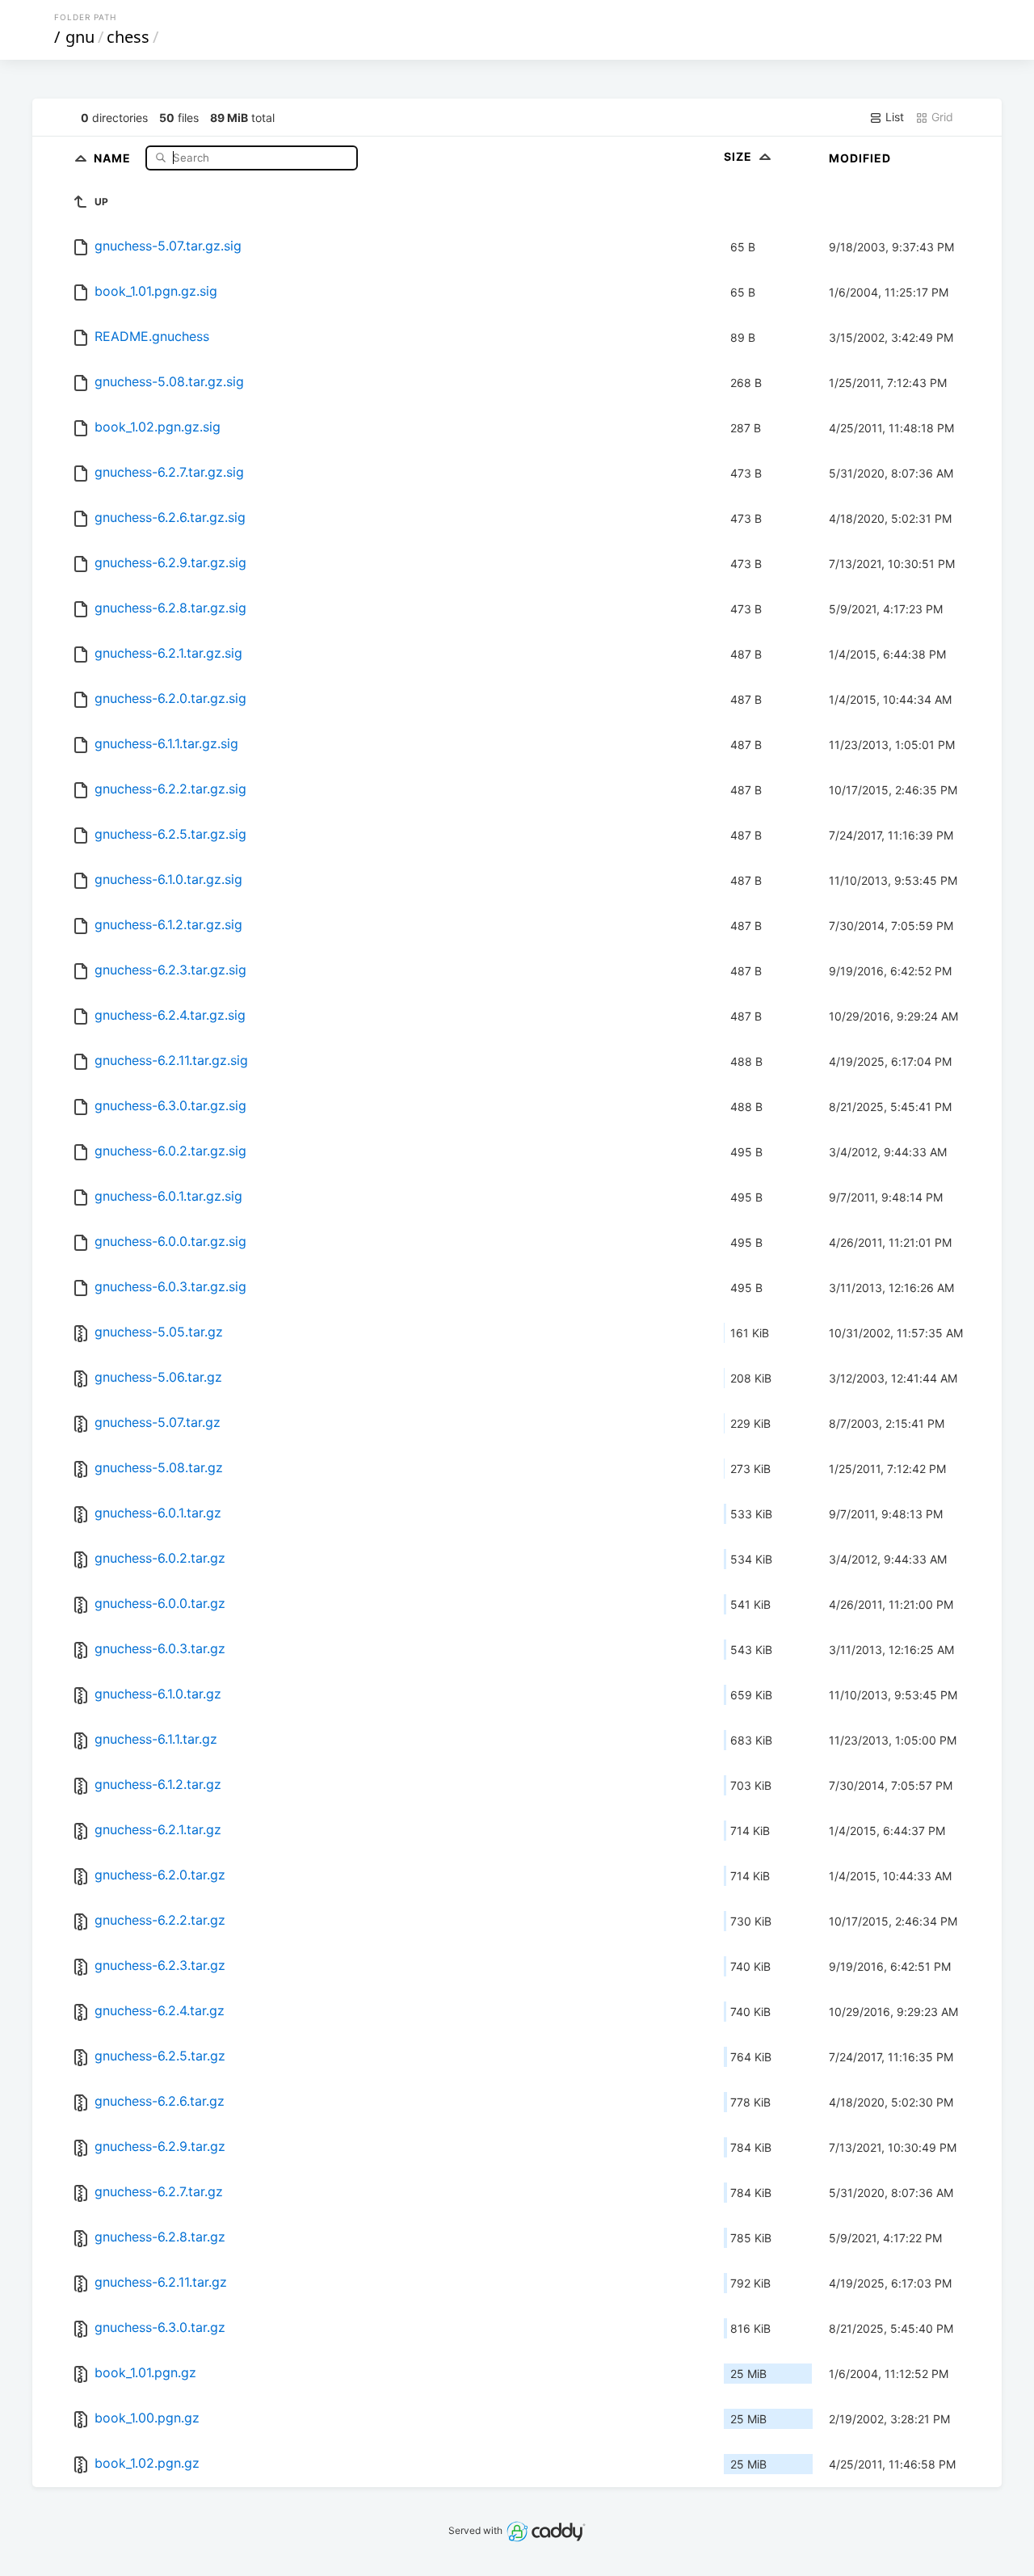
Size (740, 156)
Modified (860, 158)
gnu (80, 37)
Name (114, 157)
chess (128, 37)
